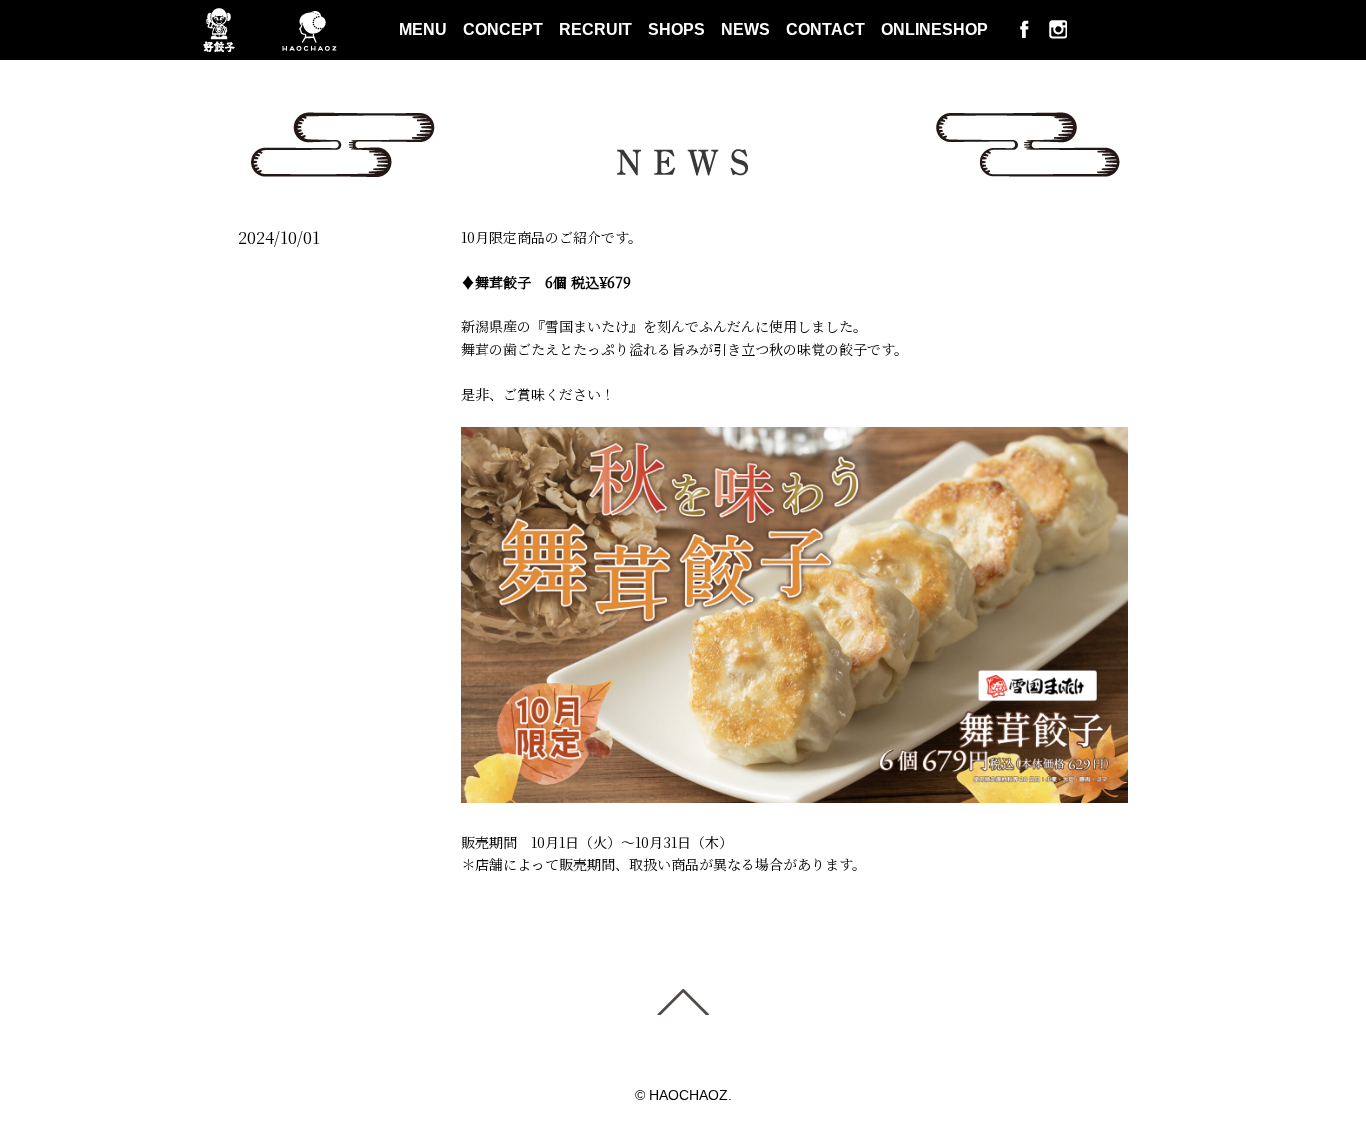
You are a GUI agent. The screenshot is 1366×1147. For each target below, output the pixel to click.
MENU (423, 29)
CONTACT (825, 29)
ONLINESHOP (934, 29)
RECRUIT (595, 29)
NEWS (745, 29)
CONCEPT (503, 29)
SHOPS (676, 29)
